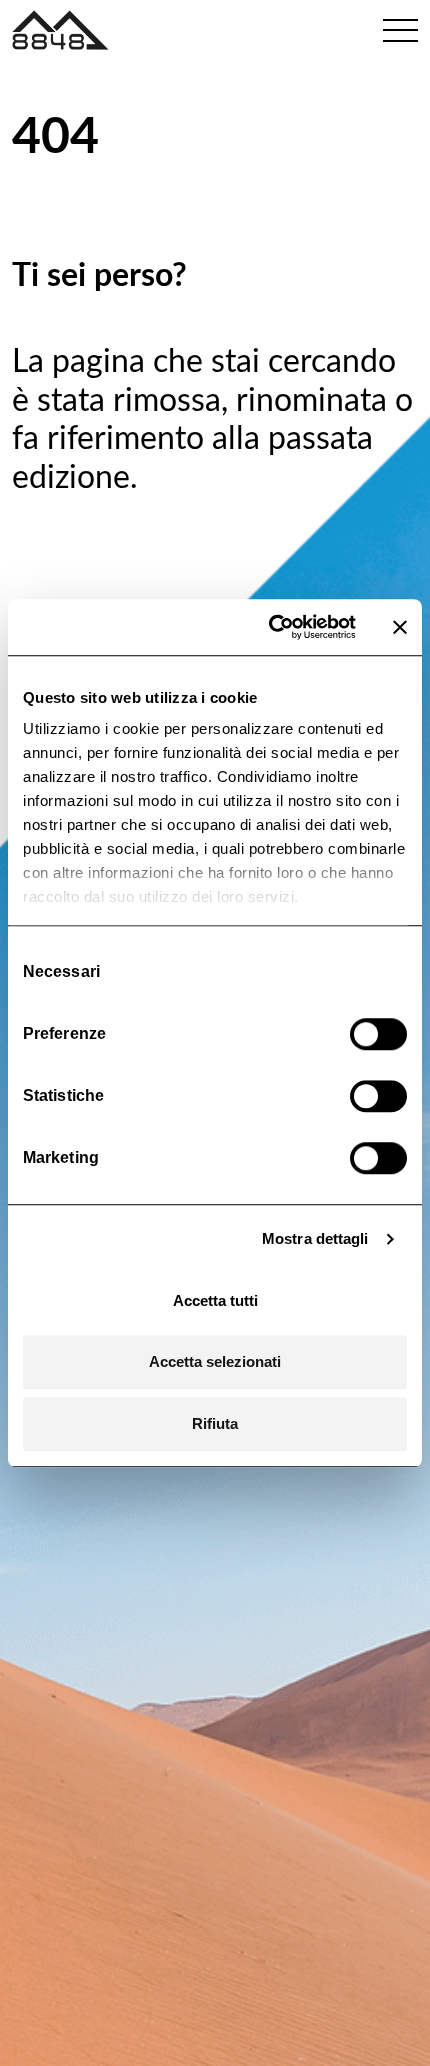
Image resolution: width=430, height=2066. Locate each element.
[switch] (378, 1034)
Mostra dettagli (315, 1238)
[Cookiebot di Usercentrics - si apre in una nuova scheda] (270, 627)
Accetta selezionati (215, 1361)
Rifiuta (215, 1423)
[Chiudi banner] (400, 627)
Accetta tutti (215, 1300)
